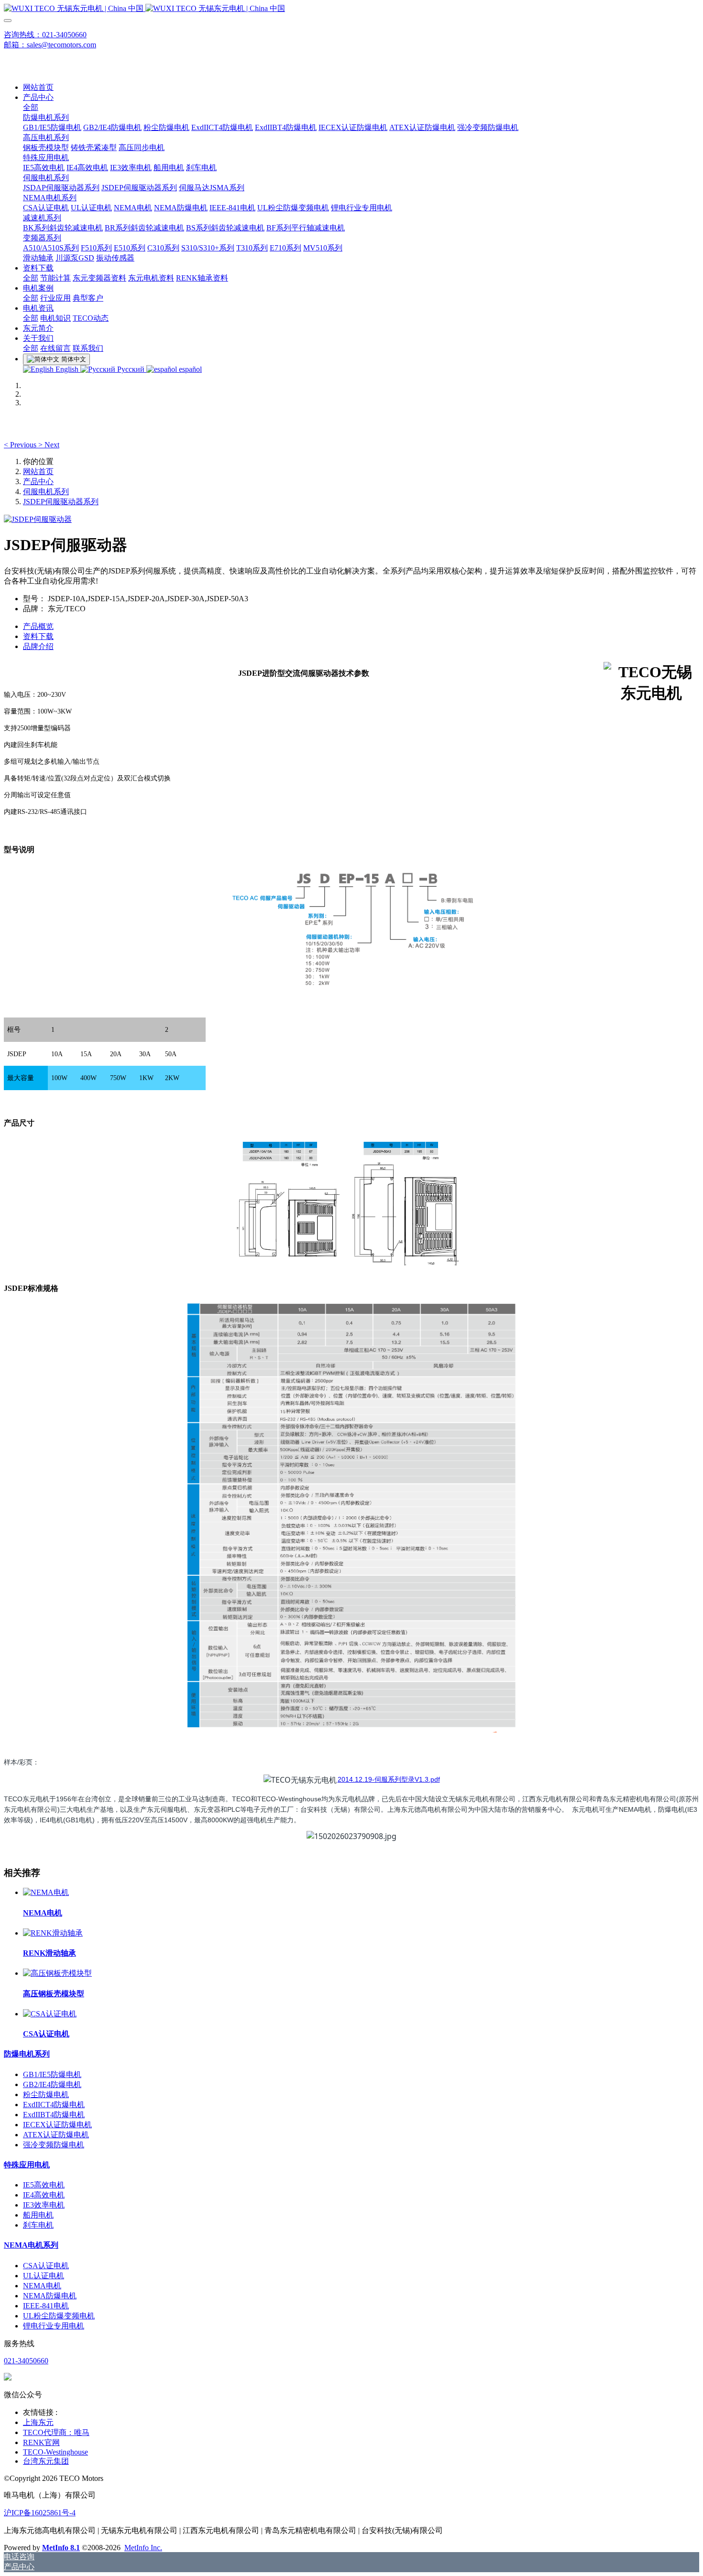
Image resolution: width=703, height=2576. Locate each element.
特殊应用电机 (27, 2165)
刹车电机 (38, 2225)
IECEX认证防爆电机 (57, 2125)
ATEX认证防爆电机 (56, 2135)
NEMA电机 (42, 2286)
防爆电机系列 (27, 2054)
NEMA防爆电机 (50, 2296)
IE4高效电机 (44, 2195)
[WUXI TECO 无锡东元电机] (351, 9)
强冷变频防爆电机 (54, 2145)
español (189, 369)
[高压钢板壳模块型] (57, 1973)
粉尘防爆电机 (46, 2094)
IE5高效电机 (44, 2185)
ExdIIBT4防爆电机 (54, 2115)
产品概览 (38, 626)
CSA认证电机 (46, 2266)
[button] (21, 445)
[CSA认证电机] (50, 2014)
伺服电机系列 (46, 492)
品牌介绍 (38, 646)
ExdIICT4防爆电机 (54, 2105)
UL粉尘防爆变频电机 (59, 2316)
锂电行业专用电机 (54, 2326)
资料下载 (38, 636)
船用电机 (38, 2215)
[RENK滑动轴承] (53, 1933)
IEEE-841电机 (46, 2306)
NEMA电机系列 (31, 2245)
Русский (131, 369)
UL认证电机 (44, 2276)
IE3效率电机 (44, 2205)
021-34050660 (26, 2361)
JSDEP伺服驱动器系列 (61, 502)
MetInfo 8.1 (61, 2548)
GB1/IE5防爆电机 (52, 2074)
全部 (31, 107)
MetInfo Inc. (143, 2548)
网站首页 (38, 87)
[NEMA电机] (46, 1892)
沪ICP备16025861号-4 (40, 2513)
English (67, 369)
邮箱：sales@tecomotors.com (50, 45)
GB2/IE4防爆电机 (52, 2084)
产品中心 (38, 482)
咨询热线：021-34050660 (45, 35)
